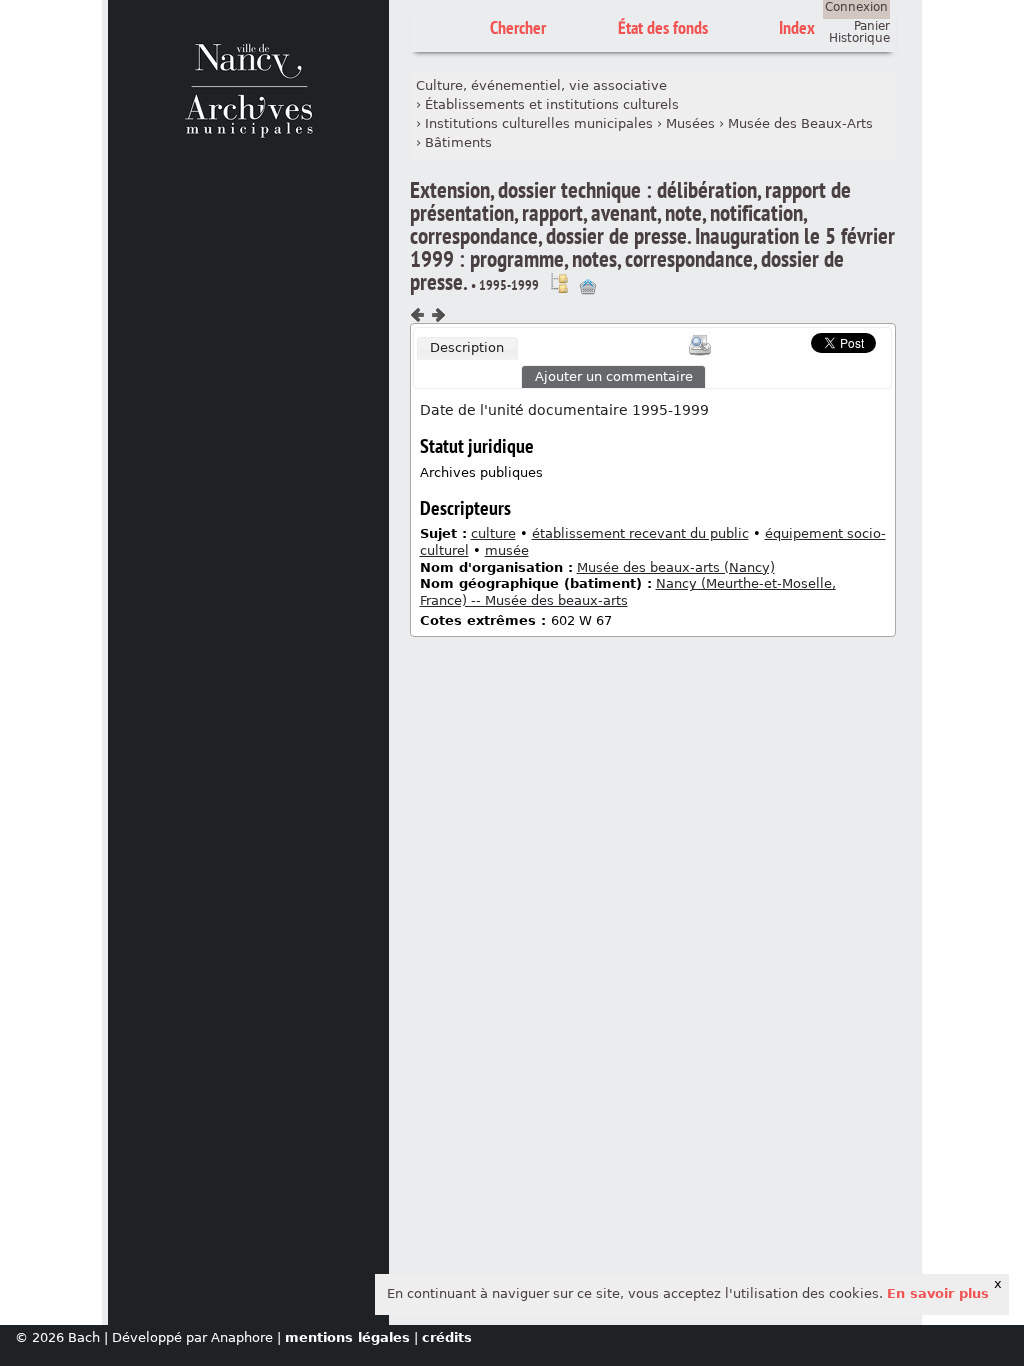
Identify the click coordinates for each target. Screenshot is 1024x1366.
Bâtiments (458, 142)
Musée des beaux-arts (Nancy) (676, 567)
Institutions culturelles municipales (539, 123)
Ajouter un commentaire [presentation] (614, 376)
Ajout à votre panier (588, 287)
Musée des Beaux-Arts (800, 123)
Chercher (518, 27)
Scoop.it (780, 340)
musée (507, 550)
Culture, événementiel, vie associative (541, 85)
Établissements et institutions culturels (552, 104)
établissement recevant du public (640, 533)
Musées (690, 123)
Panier (872, 26)
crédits (447, 1337)
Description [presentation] (467, 347)
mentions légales (347, 1337)
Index (797, 27)
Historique (859, 38)
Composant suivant (438, 315)
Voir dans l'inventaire (559, 283)
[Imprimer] (700, 345)
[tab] (468, 349)
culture (493, 533)
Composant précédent (418, 315)
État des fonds (663, 27)
